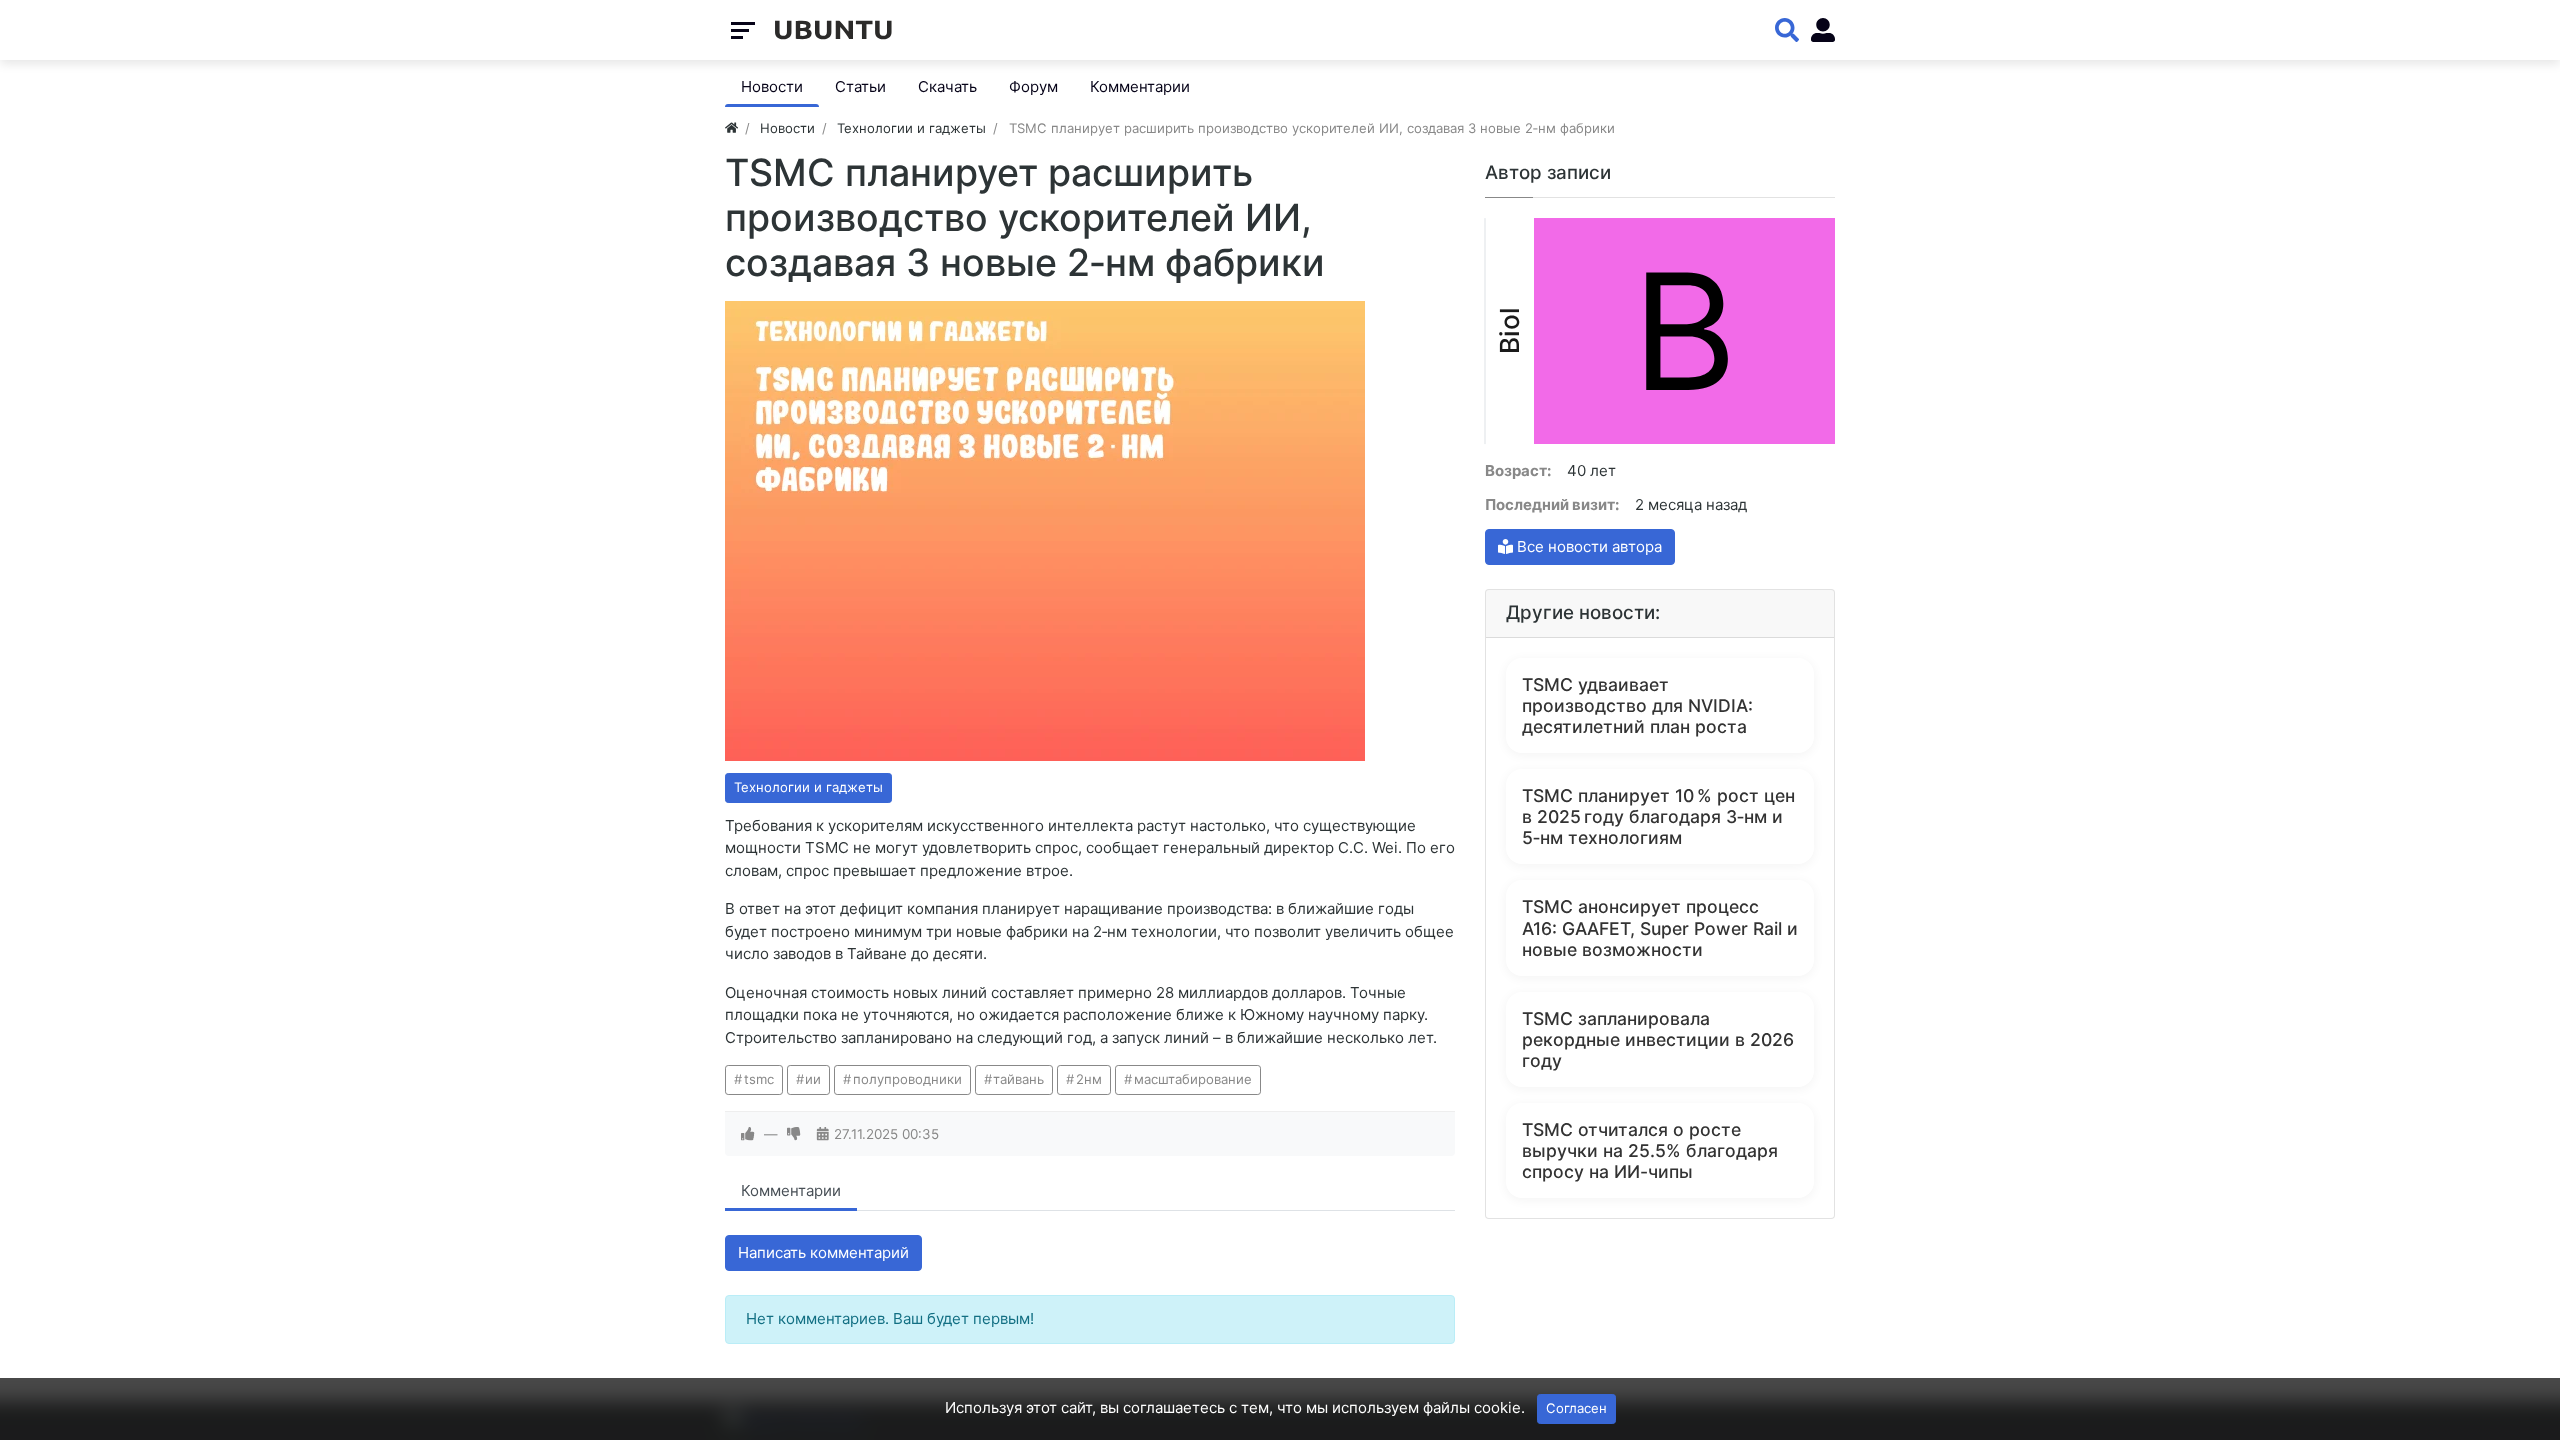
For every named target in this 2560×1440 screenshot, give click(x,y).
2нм (1089, 1079)
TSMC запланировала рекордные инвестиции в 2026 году (1658, 1039)
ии (813, 1079)
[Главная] (731, 128)
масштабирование (1193, 1079)
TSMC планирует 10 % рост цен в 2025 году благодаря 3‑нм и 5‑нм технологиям (1658, 816)
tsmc (759, 1079)
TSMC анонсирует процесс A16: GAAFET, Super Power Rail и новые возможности (1660, 927)
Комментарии (791, 1190)
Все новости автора (1587, 546)
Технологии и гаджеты (808, 787)
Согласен (1576, 1408)
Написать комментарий (823, 1252)
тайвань (1018, 1079)
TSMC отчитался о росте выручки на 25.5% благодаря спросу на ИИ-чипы (1650, 1150)
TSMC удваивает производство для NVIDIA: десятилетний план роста (1637, 705)
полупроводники (907, 1079)
